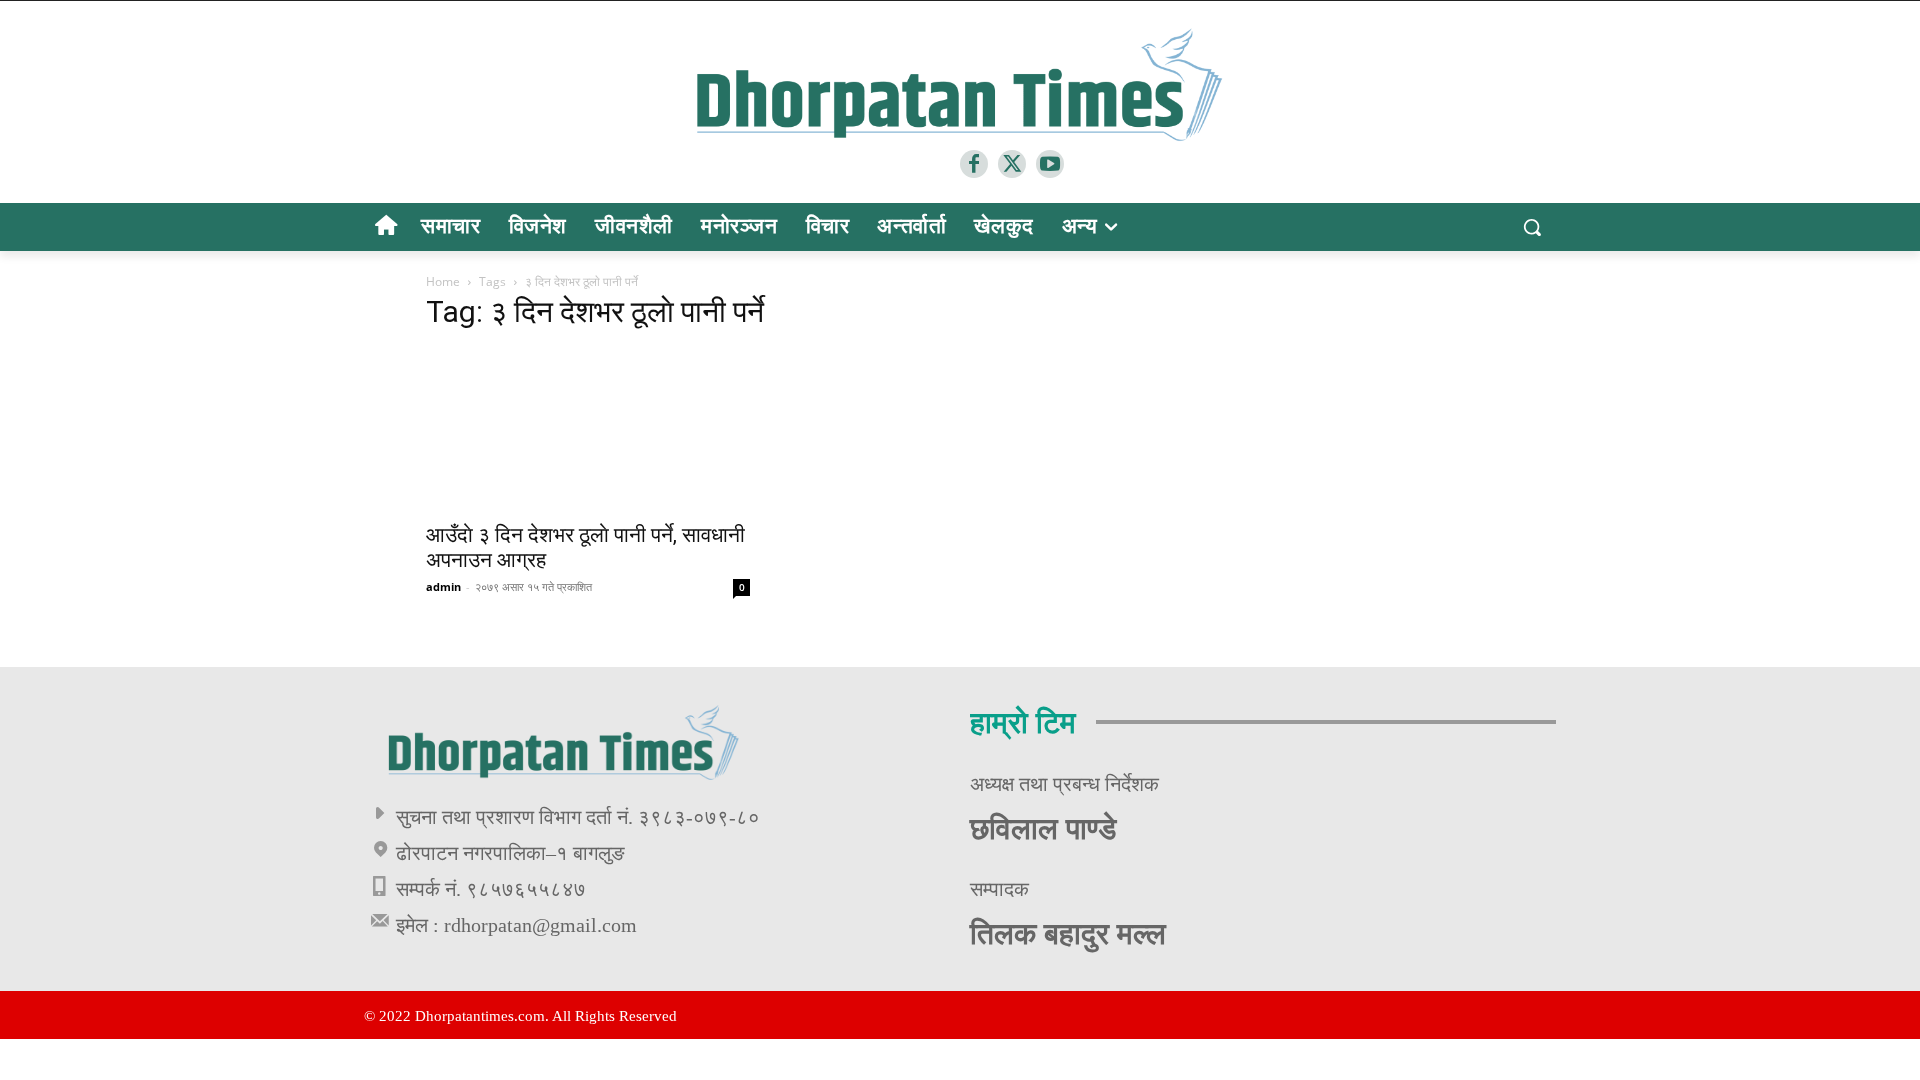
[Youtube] (1050, 164)
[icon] (385, 228)
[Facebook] (974, 164)
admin (443, 586)
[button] (1532, 227)
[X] (1012, 164)
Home (443, 281)
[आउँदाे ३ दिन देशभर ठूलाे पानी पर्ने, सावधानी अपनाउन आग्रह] (588, 430)
